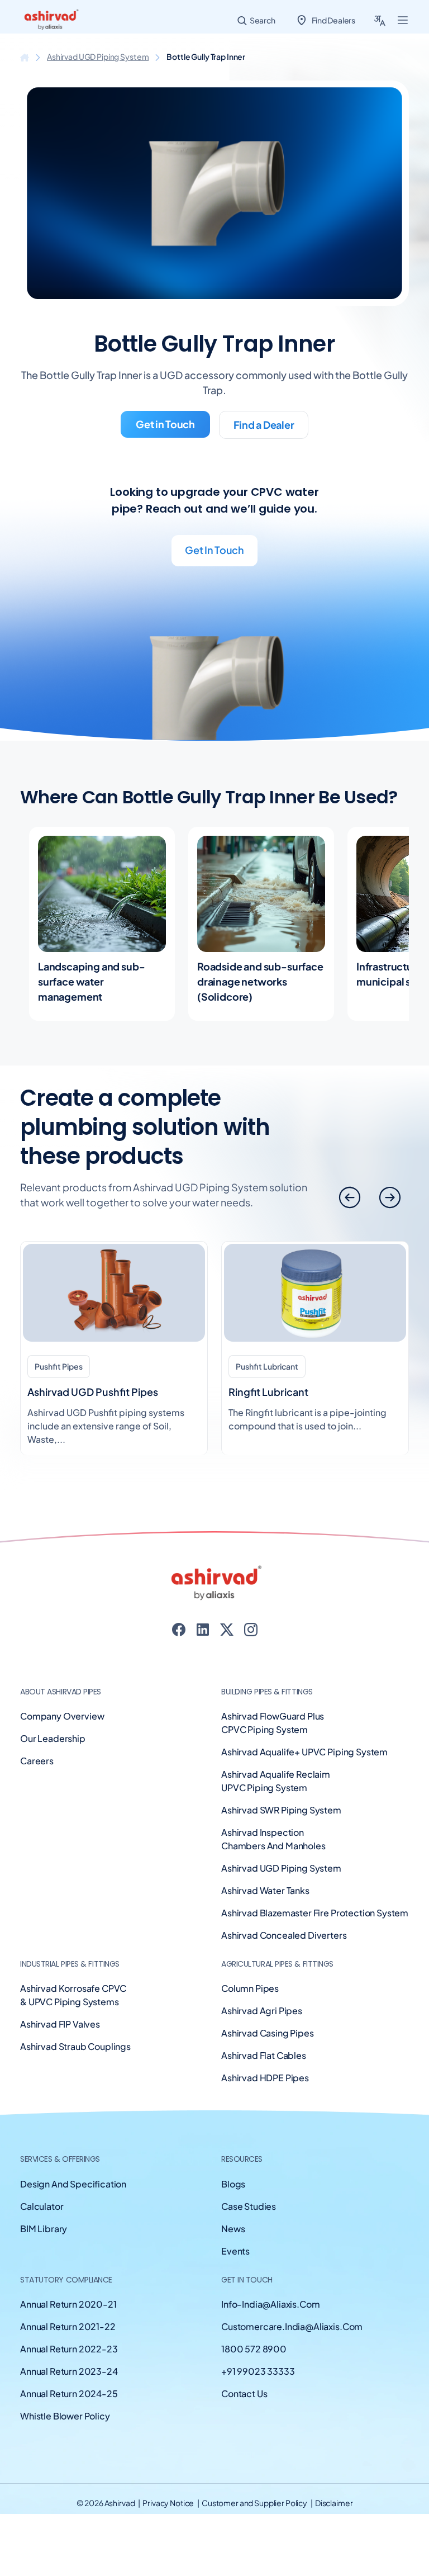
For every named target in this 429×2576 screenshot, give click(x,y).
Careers (37, 1761)
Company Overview (62, 1716)
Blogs (233, 2184)
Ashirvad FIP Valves (60, 2024)
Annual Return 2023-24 (69, 2371)
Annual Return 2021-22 (68, 2326)
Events (235, 2251)
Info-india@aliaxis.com (270, 2304)
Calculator (42, 2206)
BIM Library (44, 2229)
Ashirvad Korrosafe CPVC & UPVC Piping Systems (73, 1995)
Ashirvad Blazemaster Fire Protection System (315, 1913)
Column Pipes (250, 1988)
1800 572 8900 (254, 2349)
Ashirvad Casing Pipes (268, 2033)
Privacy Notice (169, 2503)
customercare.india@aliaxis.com (292, 2326)
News (233, 2229)
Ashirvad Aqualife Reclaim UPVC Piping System (276, 1781)
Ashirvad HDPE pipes (265, 2078)
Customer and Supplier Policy (255, 2503)
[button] (390, 1197)
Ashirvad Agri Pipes (262, 2011)
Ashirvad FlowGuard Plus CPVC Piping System (273, 1723)
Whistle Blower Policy (65, 2416)
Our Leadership (53, 1738)
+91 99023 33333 (258, 2371)
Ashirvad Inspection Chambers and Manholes (273, 1839)
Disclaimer (334, 2503)
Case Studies (249, 2206)
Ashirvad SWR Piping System (281, 1810)
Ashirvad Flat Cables (264, 2055)
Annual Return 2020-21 (68, 2304)
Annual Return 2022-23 (69, 2349)
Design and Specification (73, 2184)
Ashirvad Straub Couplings (75, 2046)
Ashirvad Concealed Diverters (284, 1935)
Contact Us (244, 2393)
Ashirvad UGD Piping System (98, 56)
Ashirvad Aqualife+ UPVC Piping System (304, 1752)
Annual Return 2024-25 (69, 2393)
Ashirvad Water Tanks (265, 1890)
